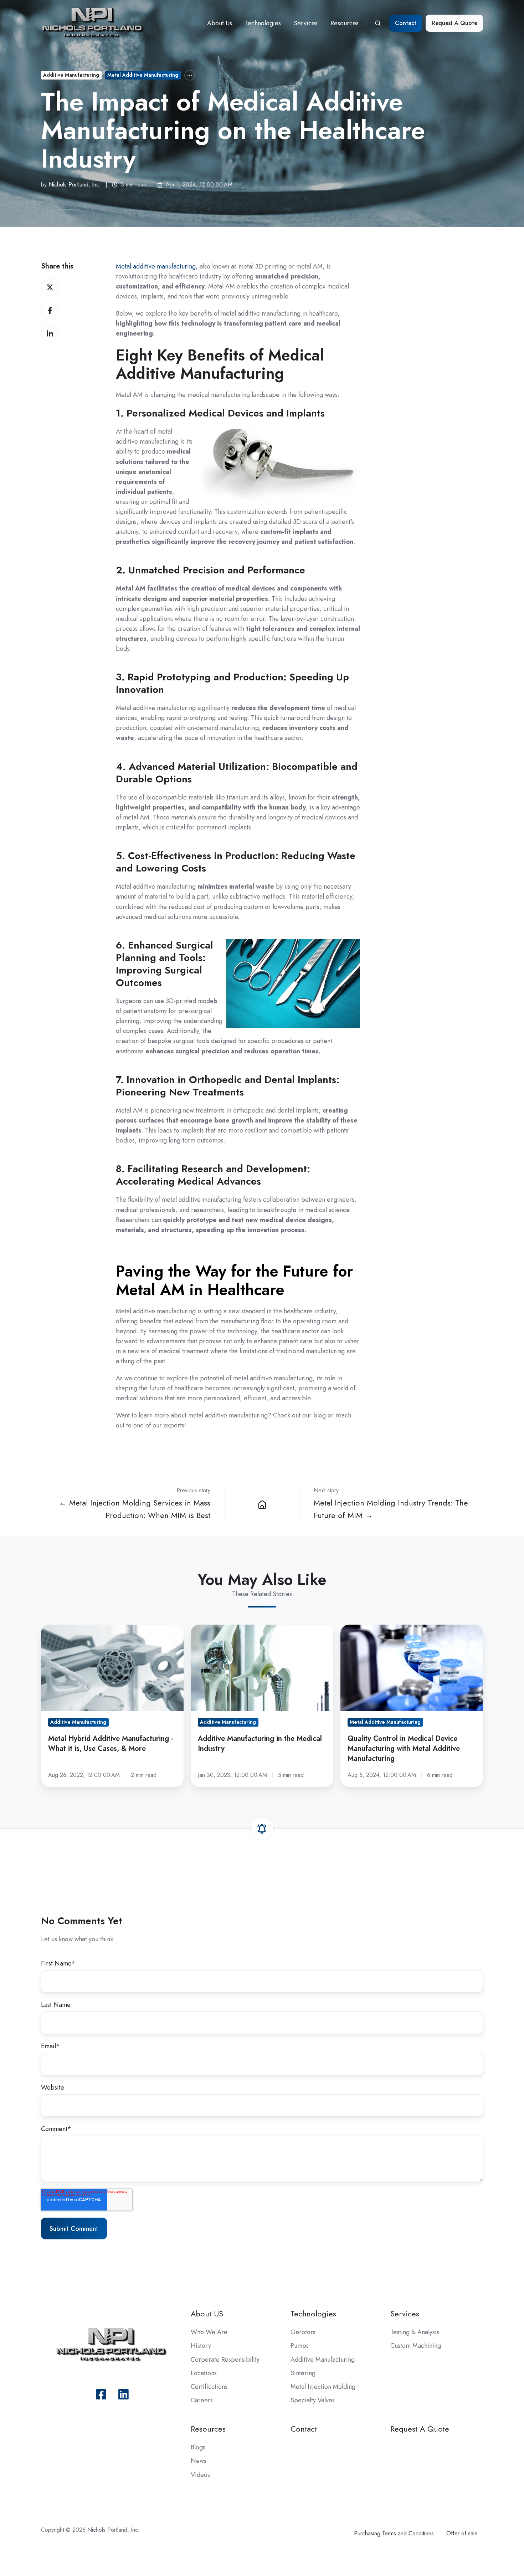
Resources (345, 23)
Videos (200, 2475)
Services (306, 23)
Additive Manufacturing (71, 75)
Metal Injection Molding (323, 2387)
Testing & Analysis (415, 2332)
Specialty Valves (313, 2400)
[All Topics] (190, 75)
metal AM (136, 817)
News (199, 2461)
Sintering (303, 2373)
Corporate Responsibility (225, 2360)
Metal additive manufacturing (156, 266)
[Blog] (262, 1504)
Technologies (263, 23)
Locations (204, 2373)
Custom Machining (416, 2346)
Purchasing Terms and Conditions (394, 2533)
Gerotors (303, 2332)
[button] (378, 23)
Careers (202, 2400)
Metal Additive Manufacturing (143, 75)
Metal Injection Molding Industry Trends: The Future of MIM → (391, 1509)
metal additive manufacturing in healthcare (279, 313)
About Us (220, 23)
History (201, 2346)
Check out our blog (299, 1415)
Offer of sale (462, 2533)
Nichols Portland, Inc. (75, 185)
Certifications (209, 2387)
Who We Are (209, 2332)
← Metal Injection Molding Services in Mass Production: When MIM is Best (135, 1509)
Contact (406, 23)
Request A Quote (454, 23)
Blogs (198, 2447)
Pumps (300, 2346)
